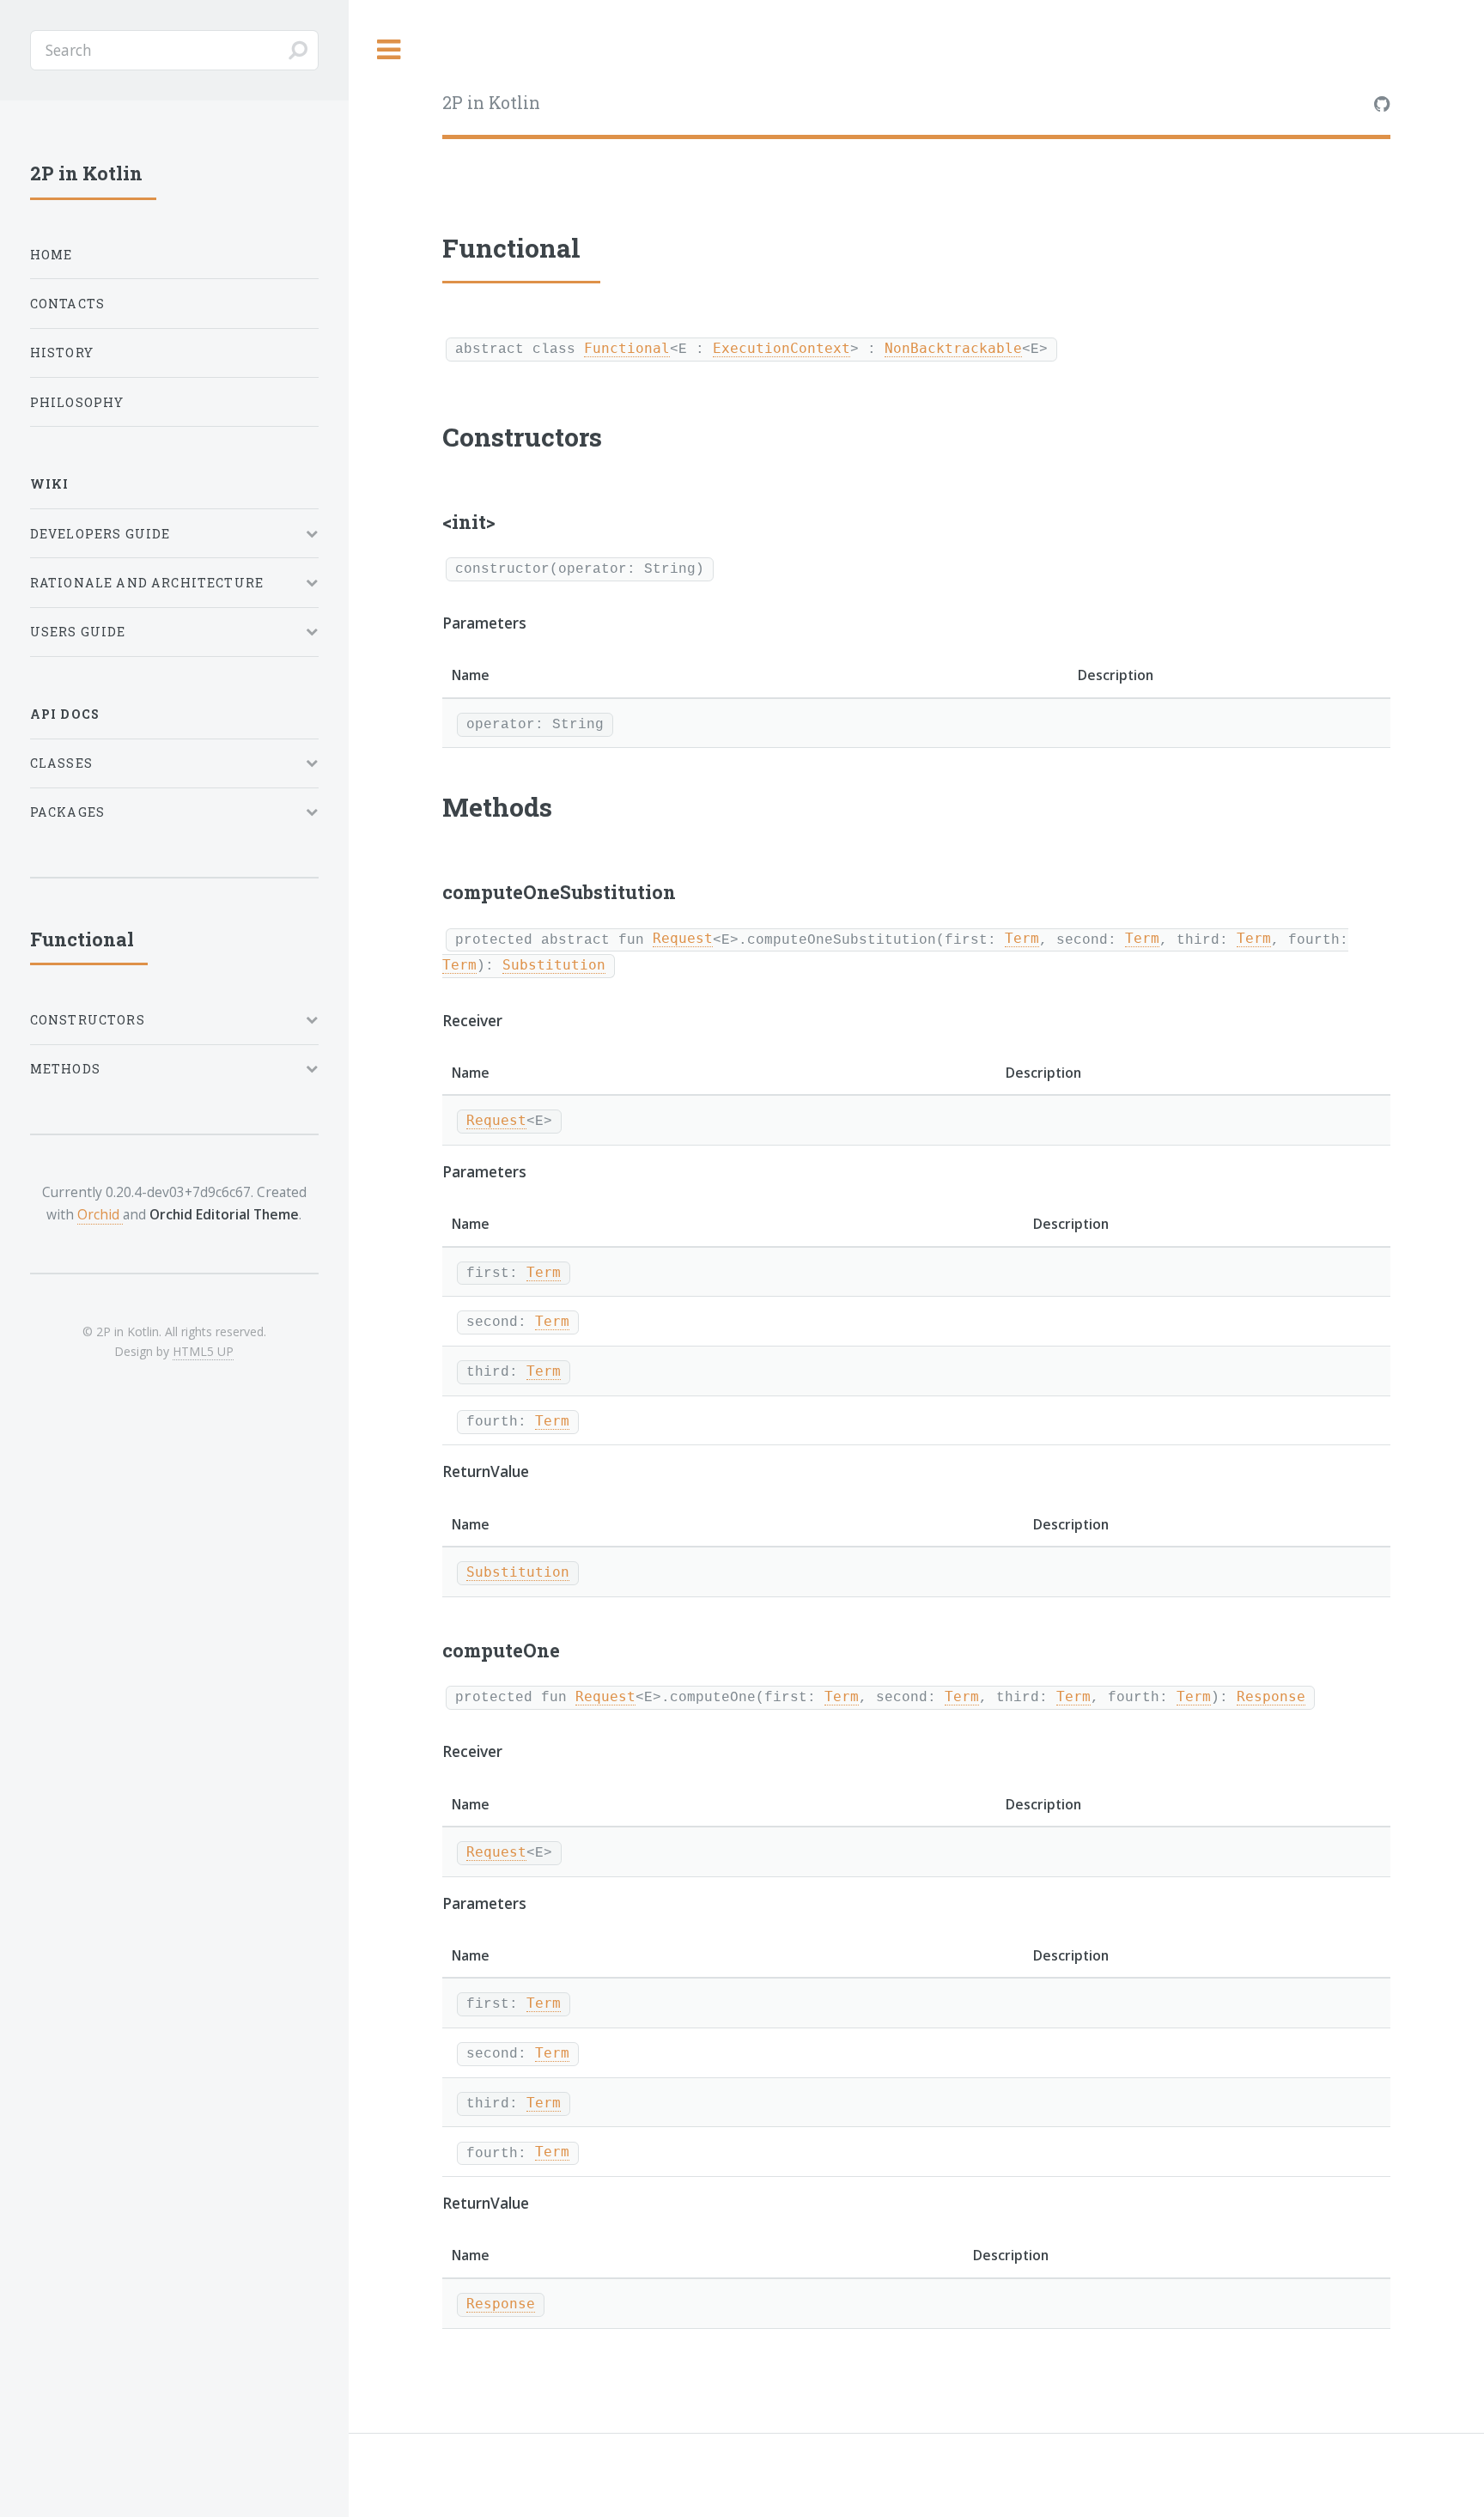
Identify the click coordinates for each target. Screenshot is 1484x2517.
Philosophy (77, 402)
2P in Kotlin (491, 103)
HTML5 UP (203, 1351)
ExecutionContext (782, 349)
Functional (627, 349)
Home (52, 255)
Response (1271, 1697)
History (62, 353)
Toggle (389, 50)
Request (683, 939)
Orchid (100, 1214)
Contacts (67, 304)
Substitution (554, 965)
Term (1022, 939)
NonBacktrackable (953, 349)
